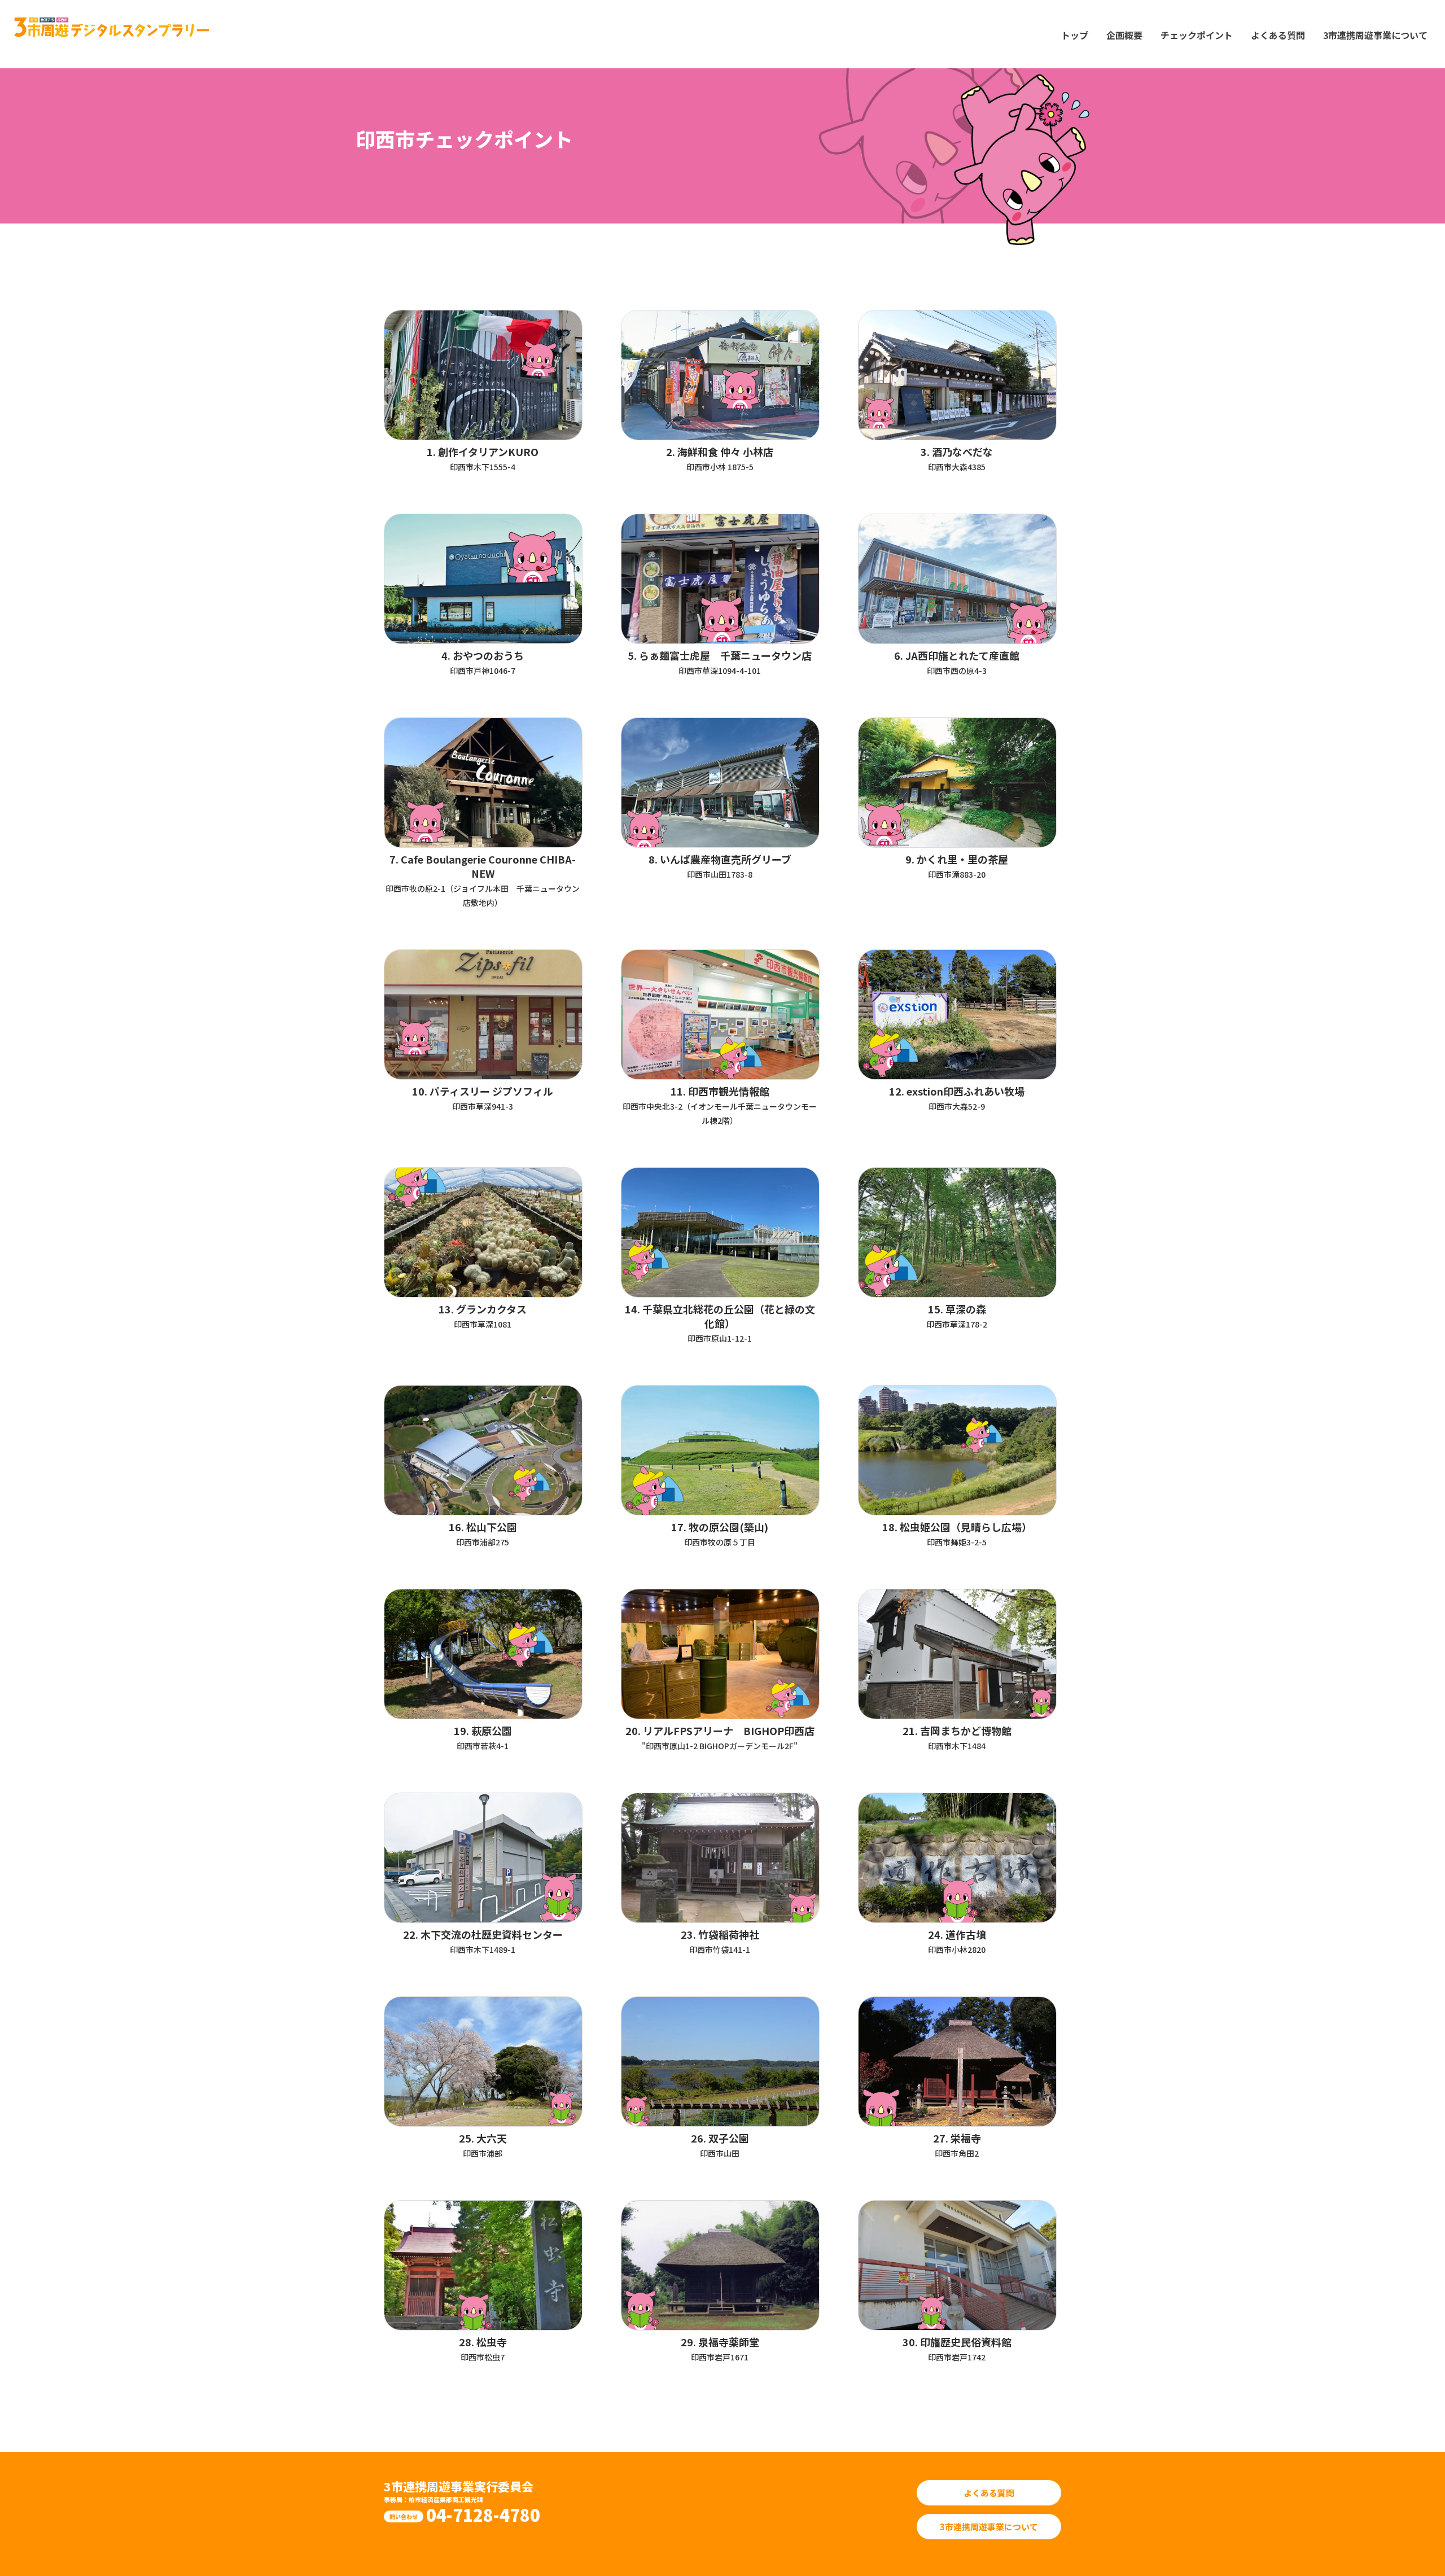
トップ (1075, 35)
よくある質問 (1278, 35)
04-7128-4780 (483, 2514)
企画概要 (1124, 35)
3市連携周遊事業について (1375, 35)
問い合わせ (404, 2516)
